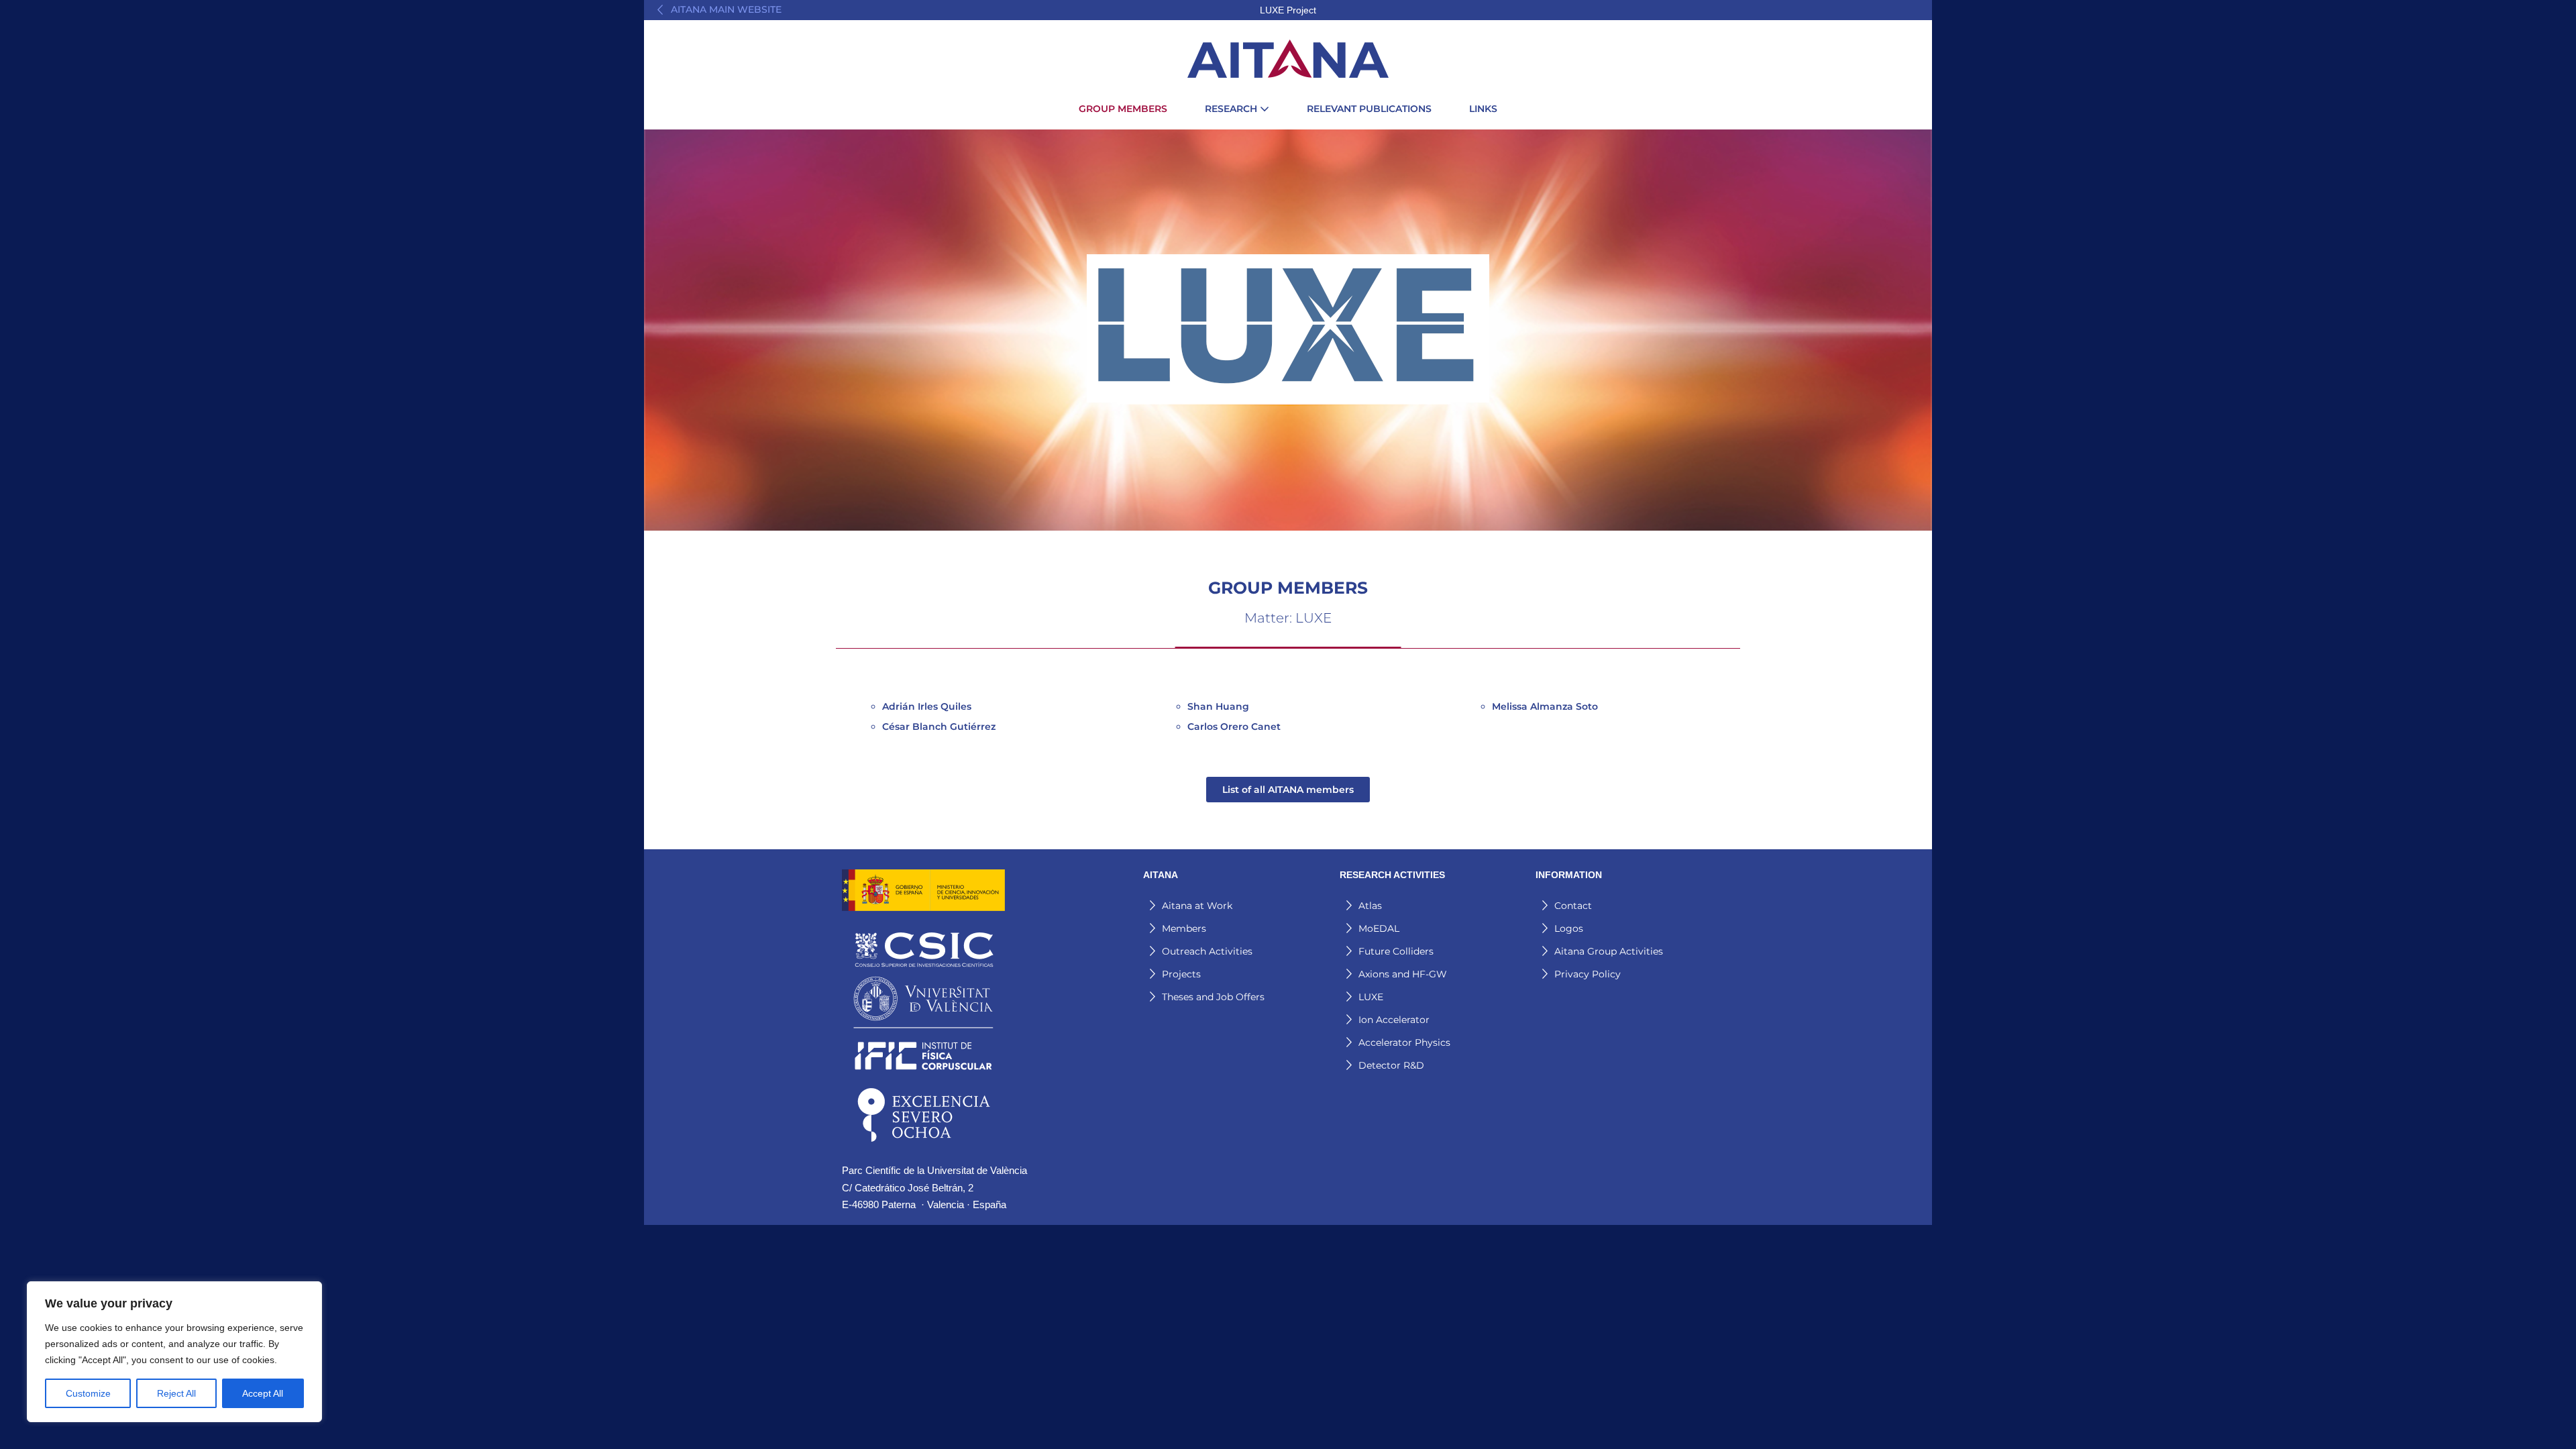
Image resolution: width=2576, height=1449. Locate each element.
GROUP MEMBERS (1123, 109)
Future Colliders (1396, 951)
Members (1184, 928)
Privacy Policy (1588, 974)
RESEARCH (1232, 109)
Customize (88, 1393)
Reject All (176, 1393)
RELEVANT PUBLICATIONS (1369, 109)
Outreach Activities (1207, 951)
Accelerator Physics (1404, 1042)
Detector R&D (1391, 1065)
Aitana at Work (1197, 906)
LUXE (1371, 997)
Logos (1569, 928)
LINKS (1483, 109)
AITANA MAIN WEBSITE (726, 9)
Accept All (263, 1393)
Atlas (1370, 906)
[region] (174, 1352)
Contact (1573, 906)
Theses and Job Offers (1213, 997)
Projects (1181, 974)
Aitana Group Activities (1609, 951)
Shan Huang (1218, 706)
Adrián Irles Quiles (927, 706)
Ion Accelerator (1394, 1020)
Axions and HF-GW (1403, 974)
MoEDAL (1379, 928)
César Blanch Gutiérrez (939, 727)
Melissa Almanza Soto (1545, 706)
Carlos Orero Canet (1234, 727)
